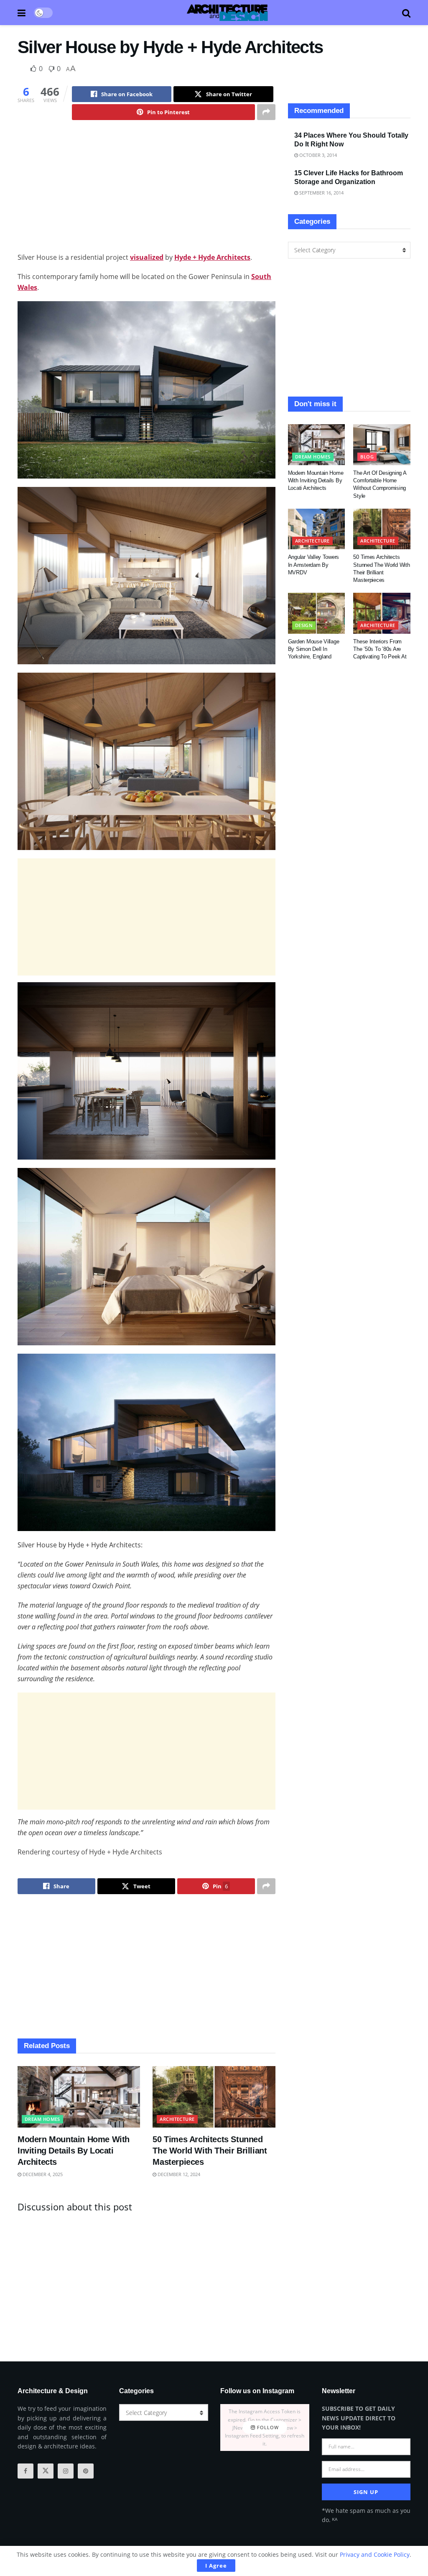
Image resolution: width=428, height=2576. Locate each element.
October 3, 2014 (317, 155)
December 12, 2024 (178, 2174)
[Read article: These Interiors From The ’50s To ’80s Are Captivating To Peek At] (382, 613)
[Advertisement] (146, 193)
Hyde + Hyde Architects (212, 257)
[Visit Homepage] (227, 13)
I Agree (216, 2566)
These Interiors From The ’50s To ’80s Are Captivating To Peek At (380, 649)
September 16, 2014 (321, 193)
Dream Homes (42, 2119)
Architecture (177, 2119)
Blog (367, 457)
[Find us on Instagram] (66, 2471)
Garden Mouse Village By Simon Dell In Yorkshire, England (314, 649)
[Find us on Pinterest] (86, 2471)
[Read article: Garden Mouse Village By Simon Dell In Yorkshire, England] (317, 613)
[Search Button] (406, 13)
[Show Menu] (22, 13)
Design (304, 625)
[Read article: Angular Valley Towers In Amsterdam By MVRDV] (317, 529)
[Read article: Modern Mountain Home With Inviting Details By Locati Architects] (79, 2097)
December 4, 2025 (42, 2174)
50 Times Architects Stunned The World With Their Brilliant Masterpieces (210, 2151)
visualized (147, 257)
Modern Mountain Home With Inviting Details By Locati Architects (74, 2151)
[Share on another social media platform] (266, 112)
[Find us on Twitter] (46, 2471)
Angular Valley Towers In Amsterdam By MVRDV (314, 565)
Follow (267, 2428)
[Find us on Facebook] (25, 2471)
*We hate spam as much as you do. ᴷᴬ (366, 2515)
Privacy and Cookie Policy (375, 2554)
